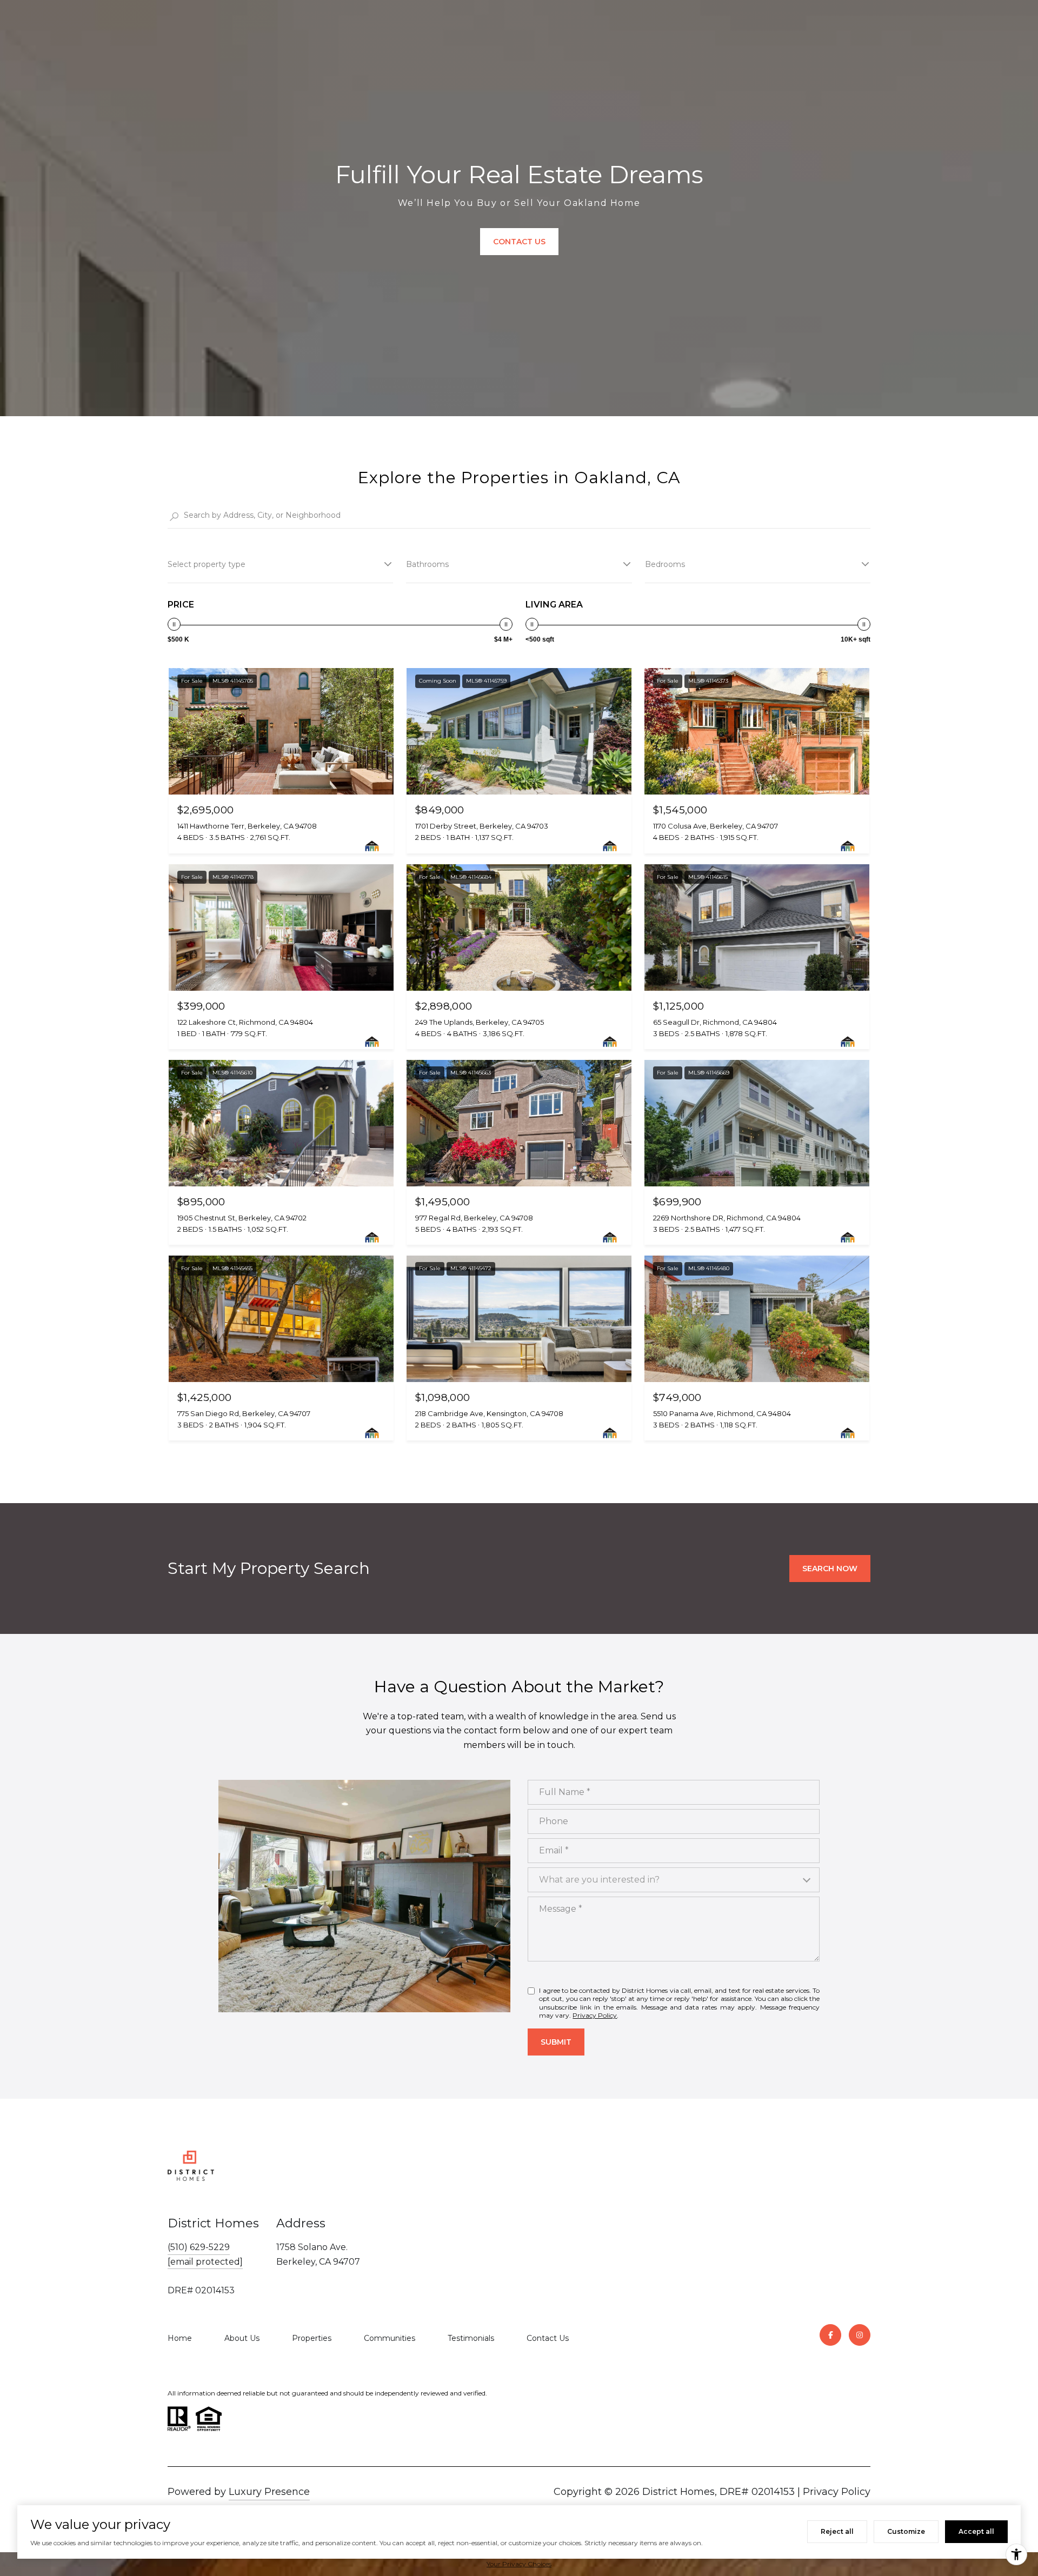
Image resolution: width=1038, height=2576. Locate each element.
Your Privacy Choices (519, 2564)
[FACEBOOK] (830, 2335)
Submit (556, 2042)
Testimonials (471, 2338)
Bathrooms (427, 564)
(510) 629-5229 (199, 2247)
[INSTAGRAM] (860, 2335)
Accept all (976, 2531)
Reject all (837, 2531)
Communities (390, 2338)
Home (180, 2338)
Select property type (207, 564)
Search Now (830, 1569)
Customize (906, 2531)
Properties (312, 2338)
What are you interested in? (599, 1880)
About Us (242, 2338)
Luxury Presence (269, 2492)
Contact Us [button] (519, 242)
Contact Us (548, 2338)
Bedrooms (665, 564)
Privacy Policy (595, 2015)
